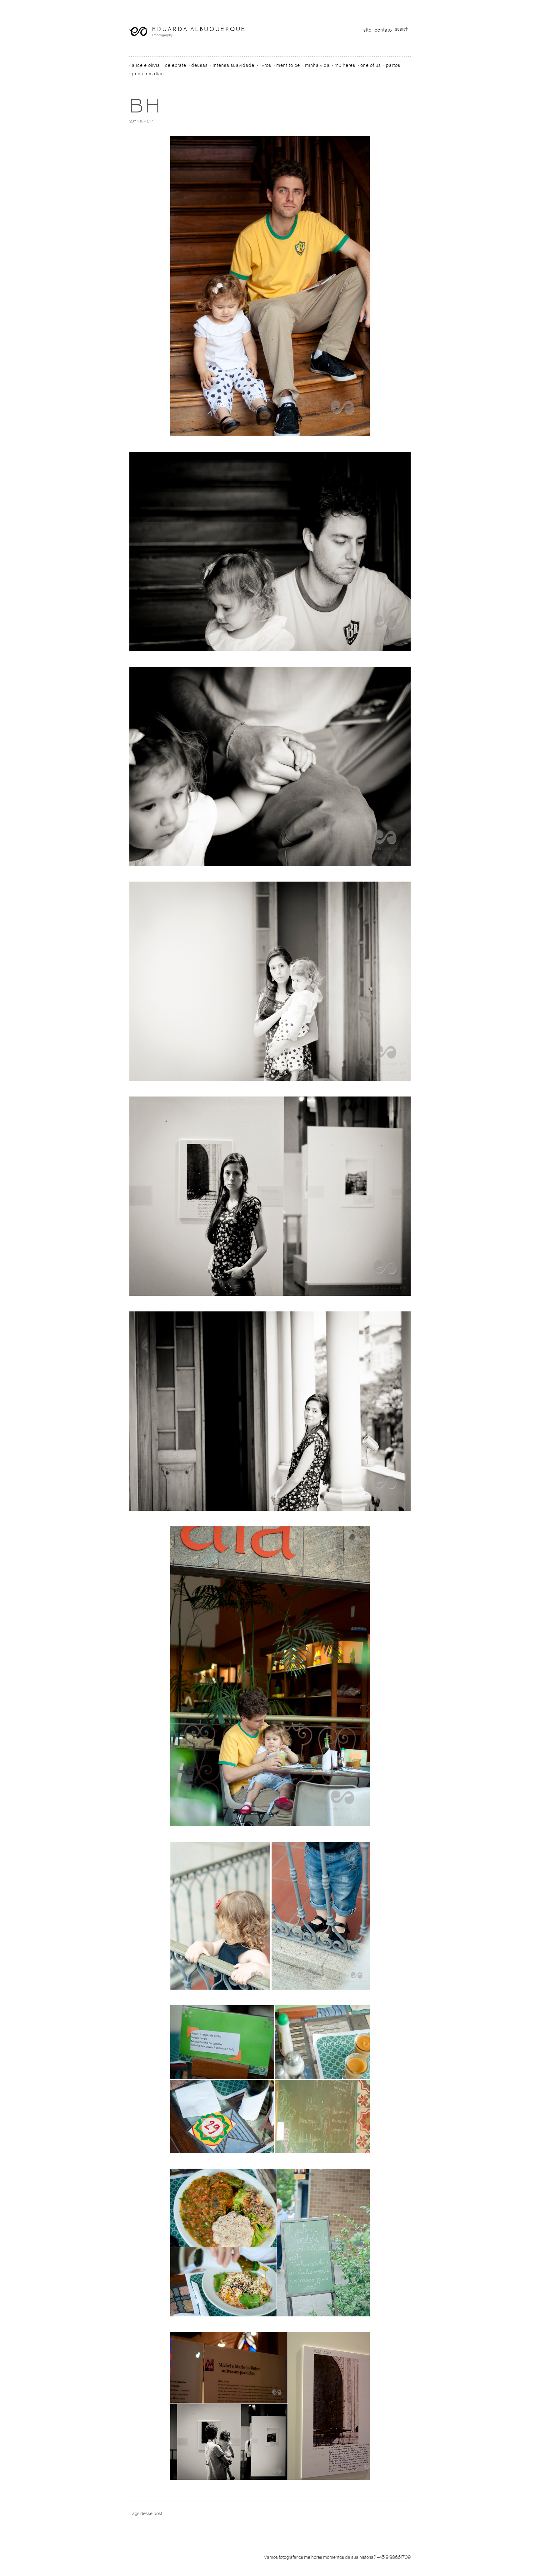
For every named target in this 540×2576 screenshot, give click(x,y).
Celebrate (176, 65)
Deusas (200, 65)
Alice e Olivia (146, 65)
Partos (393, 65)
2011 (133, 121)
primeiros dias (148, 74)
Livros (265, 65)
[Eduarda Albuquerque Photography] (187, 32)
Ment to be (288, 65)
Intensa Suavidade (234, 65)
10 (142, 121)
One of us (371, 65)
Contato (383, 30)
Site (367, 30)
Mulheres (345, 65)
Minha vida (317, 65)
